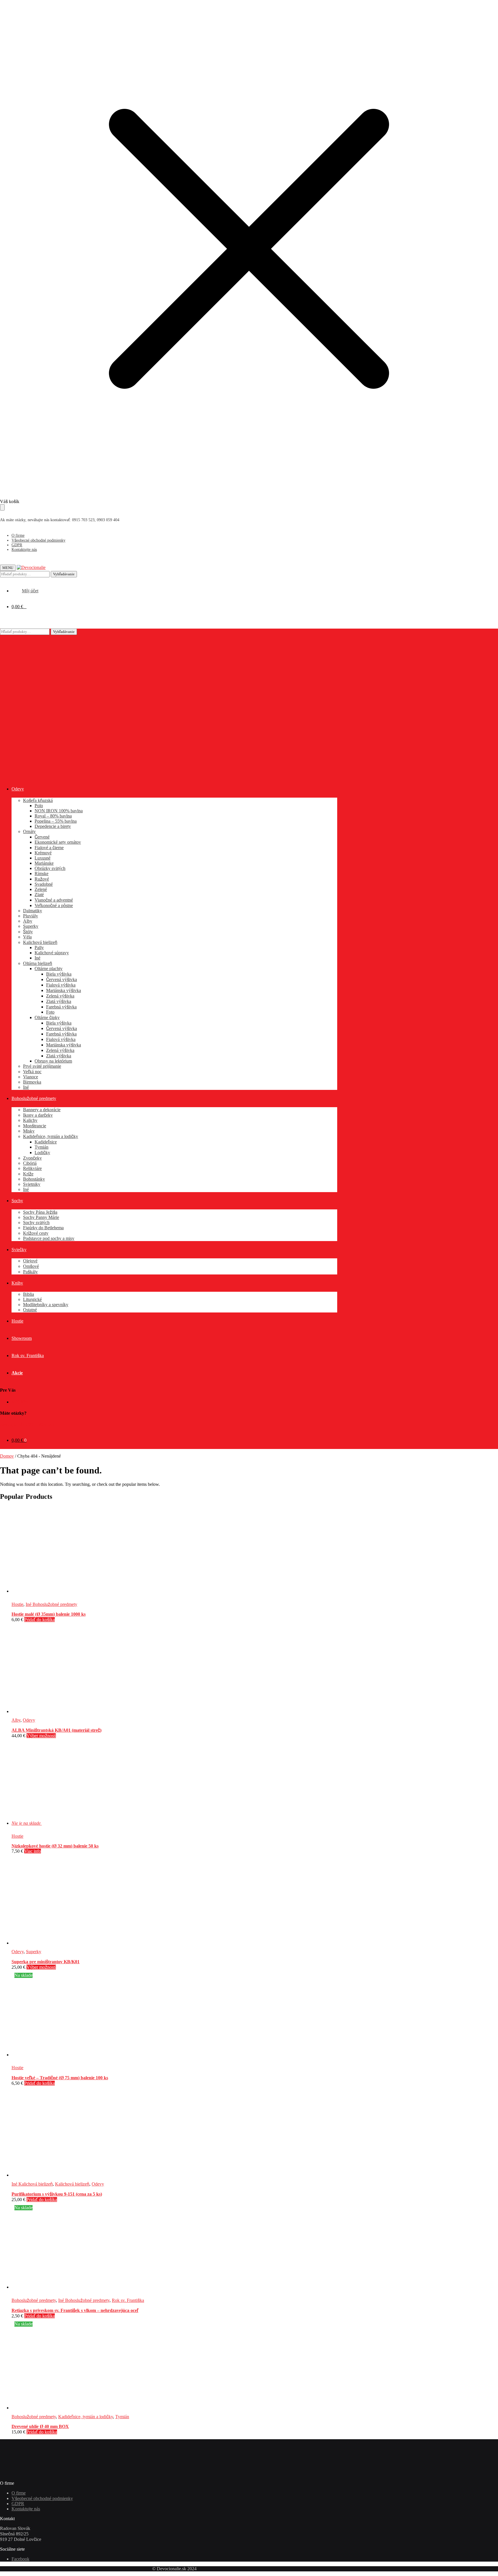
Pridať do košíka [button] (39, 1620)
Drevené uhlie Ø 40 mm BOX (40, 2426)
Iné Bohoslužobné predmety (51, 1604)
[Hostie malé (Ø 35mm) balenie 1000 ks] (55, 1591)
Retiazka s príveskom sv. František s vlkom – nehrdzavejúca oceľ (75, 2310)
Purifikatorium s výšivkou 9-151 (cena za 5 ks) (57, 2194)
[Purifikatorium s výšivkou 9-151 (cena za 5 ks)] (55, 2175)
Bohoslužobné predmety (34, 2300)
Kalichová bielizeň (72, 2184)
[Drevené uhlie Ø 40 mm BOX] (55, 2408)
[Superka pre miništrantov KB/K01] (55, 1943)
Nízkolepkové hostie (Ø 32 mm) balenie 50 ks (55, 1846)
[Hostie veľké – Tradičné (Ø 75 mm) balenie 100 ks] (55, 2055)
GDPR (17, 545)
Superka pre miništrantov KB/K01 (46, 1962)
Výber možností (41, 1736)
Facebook (20, 2559)
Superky (34, 1952)
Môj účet (20, 1402)
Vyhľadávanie (64, 574)
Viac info (33, 1851)
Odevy (29, 1720)
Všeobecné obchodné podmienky (38, 540)
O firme (18, 535)
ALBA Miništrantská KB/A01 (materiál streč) (56, 1730)
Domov (7, 1456)
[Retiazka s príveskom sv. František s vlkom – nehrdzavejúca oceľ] (98, 2287)
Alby (16, 1720)
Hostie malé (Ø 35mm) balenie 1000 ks (49, 1614)
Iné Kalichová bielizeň (32, 2184)
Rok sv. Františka (128, 2300)
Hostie (17, 1604)
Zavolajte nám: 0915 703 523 (27, 1424)
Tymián (122, 2417)
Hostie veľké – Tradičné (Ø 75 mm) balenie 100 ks (60, 2078)
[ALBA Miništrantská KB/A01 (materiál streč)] (55, 1711)
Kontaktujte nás (24, 550)
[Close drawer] (2, 507)
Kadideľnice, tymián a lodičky (86, 2417)
